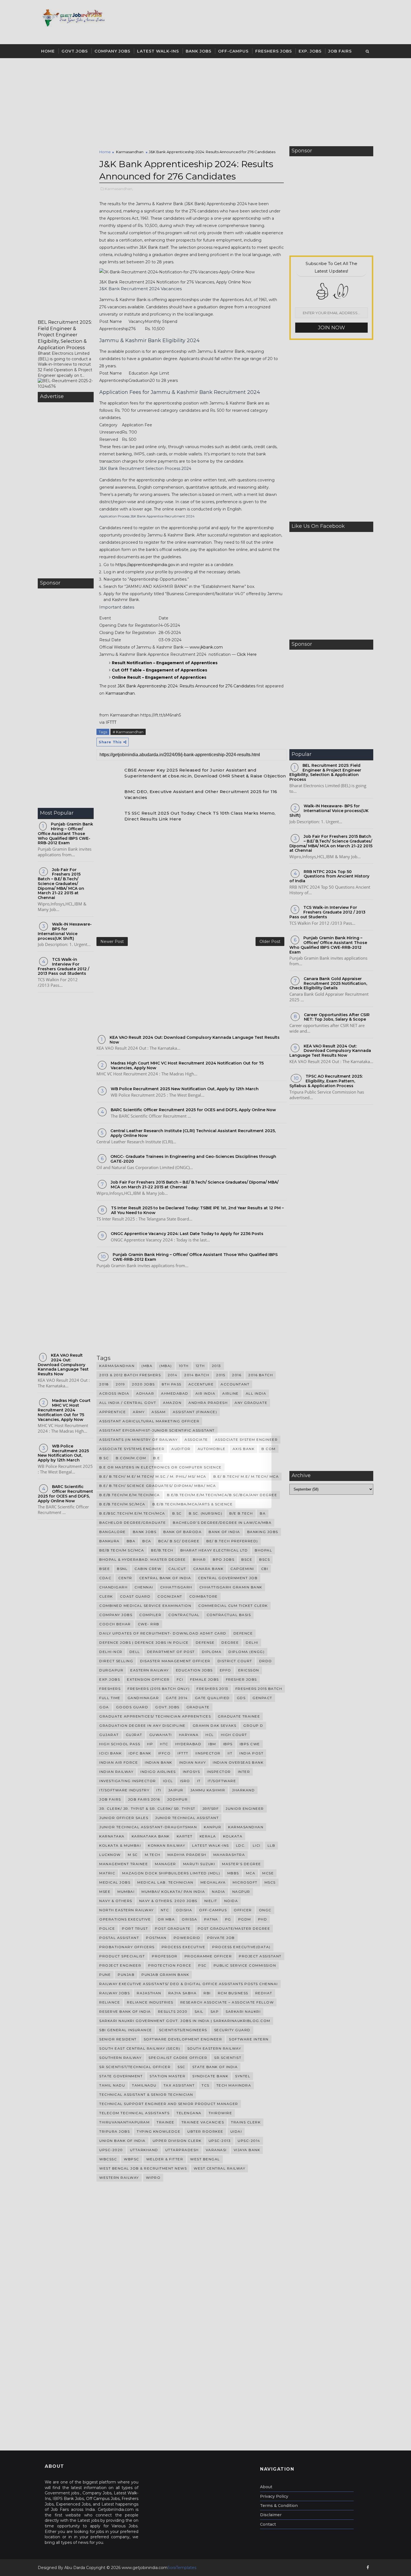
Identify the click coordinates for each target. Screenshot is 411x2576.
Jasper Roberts (216, 1506)
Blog (230, 1506)
